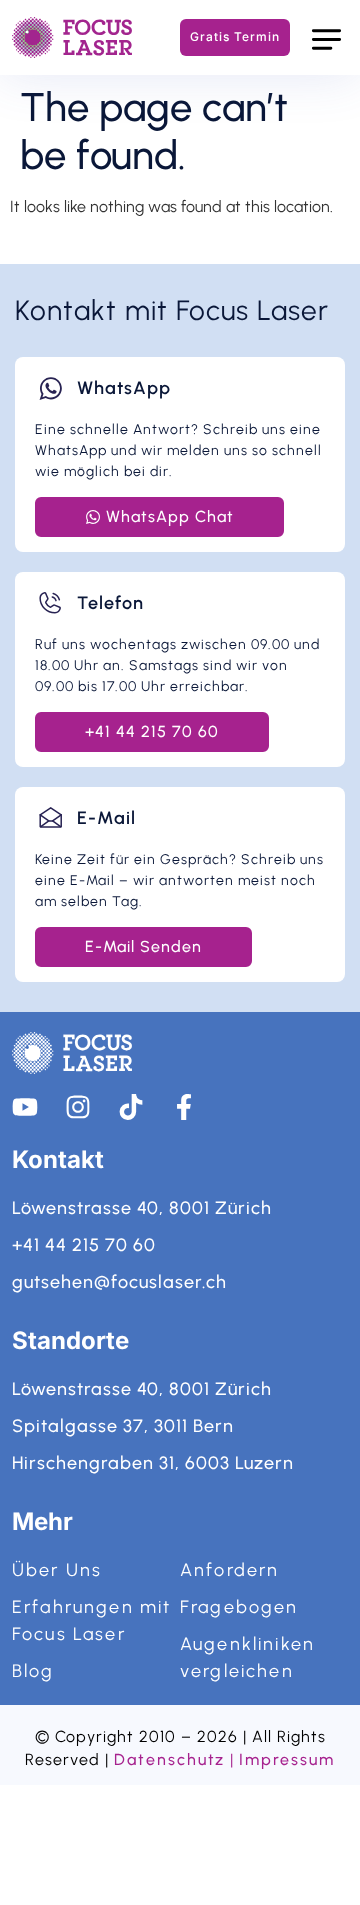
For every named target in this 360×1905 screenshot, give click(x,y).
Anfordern (229, 1570)
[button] (326, 37)
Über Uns (57, 1570)
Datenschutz (169, 1759)
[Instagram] (78, 1107)
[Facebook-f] (184, 1107)
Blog (33, 1671)
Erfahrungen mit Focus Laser (91, 1620)
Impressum (286, 1759)
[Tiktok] (131, 1107)
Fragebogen (239, 1607)
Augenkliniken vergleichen (247, 1657)
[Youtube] (25, 1107)
